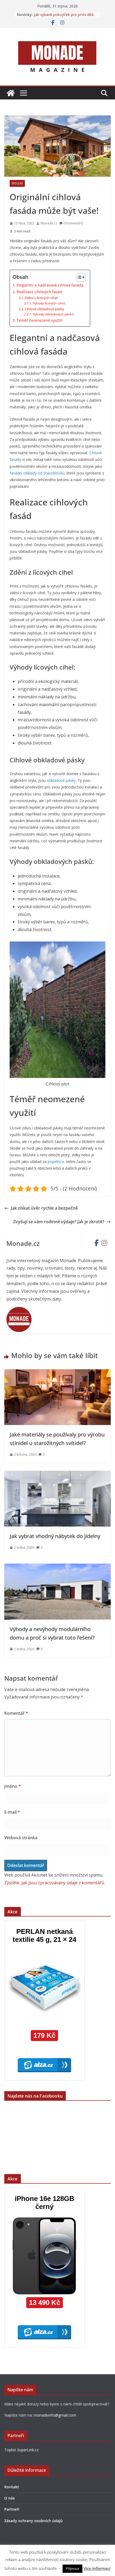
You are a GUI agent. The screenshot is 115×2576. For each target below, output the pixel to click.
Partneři (12, 2509)
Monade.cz (49, 223)
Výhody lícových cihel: (49, 303)
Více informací (97, 2568)
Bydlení (17, 183)
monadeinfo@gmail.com (55, 2415)
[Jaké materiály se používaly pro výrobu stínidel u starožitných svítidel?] (57, 1373)
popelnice (56, 1162)
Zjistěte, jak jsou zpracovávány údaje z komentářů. (55, 1883)
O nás (9, 2498)
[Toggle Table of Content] (78, 277)
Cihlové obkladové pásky (44, 309)
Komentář (16, 1713)
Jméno (13, 1786)
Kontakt (12, 2487)
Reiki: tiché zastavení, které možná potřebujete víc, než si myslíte (64, 17)
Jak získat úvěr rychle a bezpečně (44, 1208)
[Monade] (11, 93)
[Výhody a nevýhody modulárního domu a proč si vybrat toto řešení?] (57, 1567)
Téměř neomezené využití (40, 320)
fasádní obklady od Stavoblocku (37, 473)
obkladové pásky (61, 780)
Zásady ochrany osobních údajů (33, 2521)
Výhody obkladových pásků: (54, 314)
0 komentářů (73, 223)
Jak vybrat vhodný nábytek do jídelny (55, 1536)
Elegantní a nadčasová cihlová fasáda (51, 285)
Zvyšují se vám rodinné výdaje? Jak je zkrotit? (59, 1222)
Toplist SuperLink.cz (21, 2450)
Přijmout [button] (72, 2569)
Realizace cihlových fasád (39, 292)
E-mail (12, 1812)
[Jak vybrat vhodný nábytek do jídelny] (57, 1475)
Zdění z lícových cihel (41, 298)
